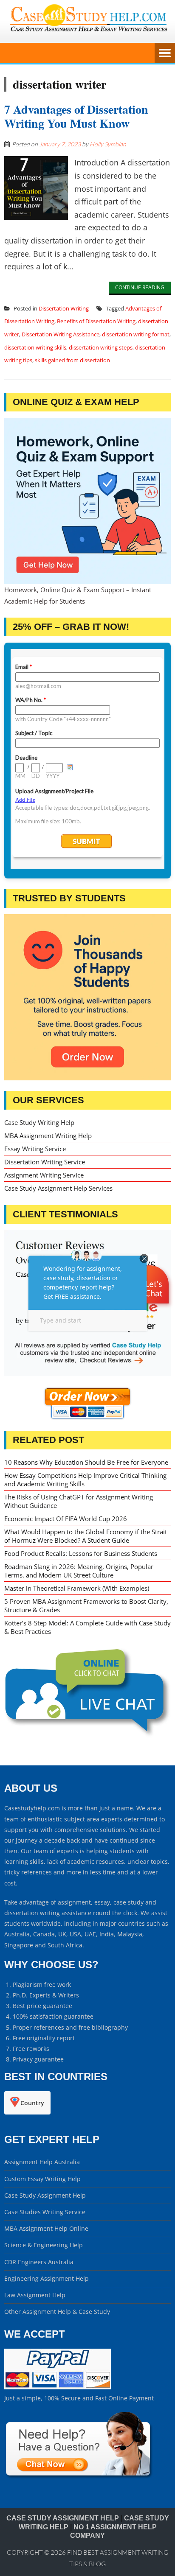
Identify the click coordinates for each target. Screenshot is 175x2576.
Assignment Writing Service (44, 1175)
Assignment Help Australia (42, 2162)
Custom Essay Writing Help (42, 2179)
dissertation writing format (136, 334)
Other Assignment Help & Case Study (57, 2312)
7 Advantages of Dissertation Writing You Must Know (76, 116)
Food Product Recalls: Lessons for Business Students (81, 1553)
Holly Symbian (108, 144)
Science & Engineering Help (44, 2245)
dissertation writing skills (35, 347)
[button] (151, 1309)
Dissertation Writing (64, 308)
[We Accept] (58, 2387)
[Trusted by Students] (87, 997)
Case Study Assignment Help (45, 2195)
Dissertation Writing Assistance (61, 334)
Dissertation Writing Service (45, 1162)
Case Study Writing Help (39, 1122)
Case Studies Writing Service (45, 2212)
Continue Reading (140, 287)
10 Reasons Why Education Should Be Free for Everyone (86, 1462)
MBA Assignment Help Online (46, 2228)
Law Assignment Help (35, 2295)
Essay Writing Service (35, 1149)
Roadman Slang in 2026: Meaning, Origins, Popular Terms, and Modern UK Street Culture (79, 1571)
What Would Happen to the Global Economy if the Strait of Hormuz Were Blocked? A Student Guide (86, 1536)
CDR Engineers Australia (39, 2262)
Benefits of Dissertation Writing (96, 321)
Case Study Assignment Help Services (58, 1188)
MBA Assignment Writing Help (48, 1136)
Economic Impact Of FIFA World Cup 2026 (66, 1519)
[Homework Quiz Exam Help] (87, 501)
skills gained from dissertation (72, 360)
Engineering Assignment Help (47, 2278)
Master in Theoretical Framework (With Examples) (77, 1588)
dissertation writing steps (101, 347)
